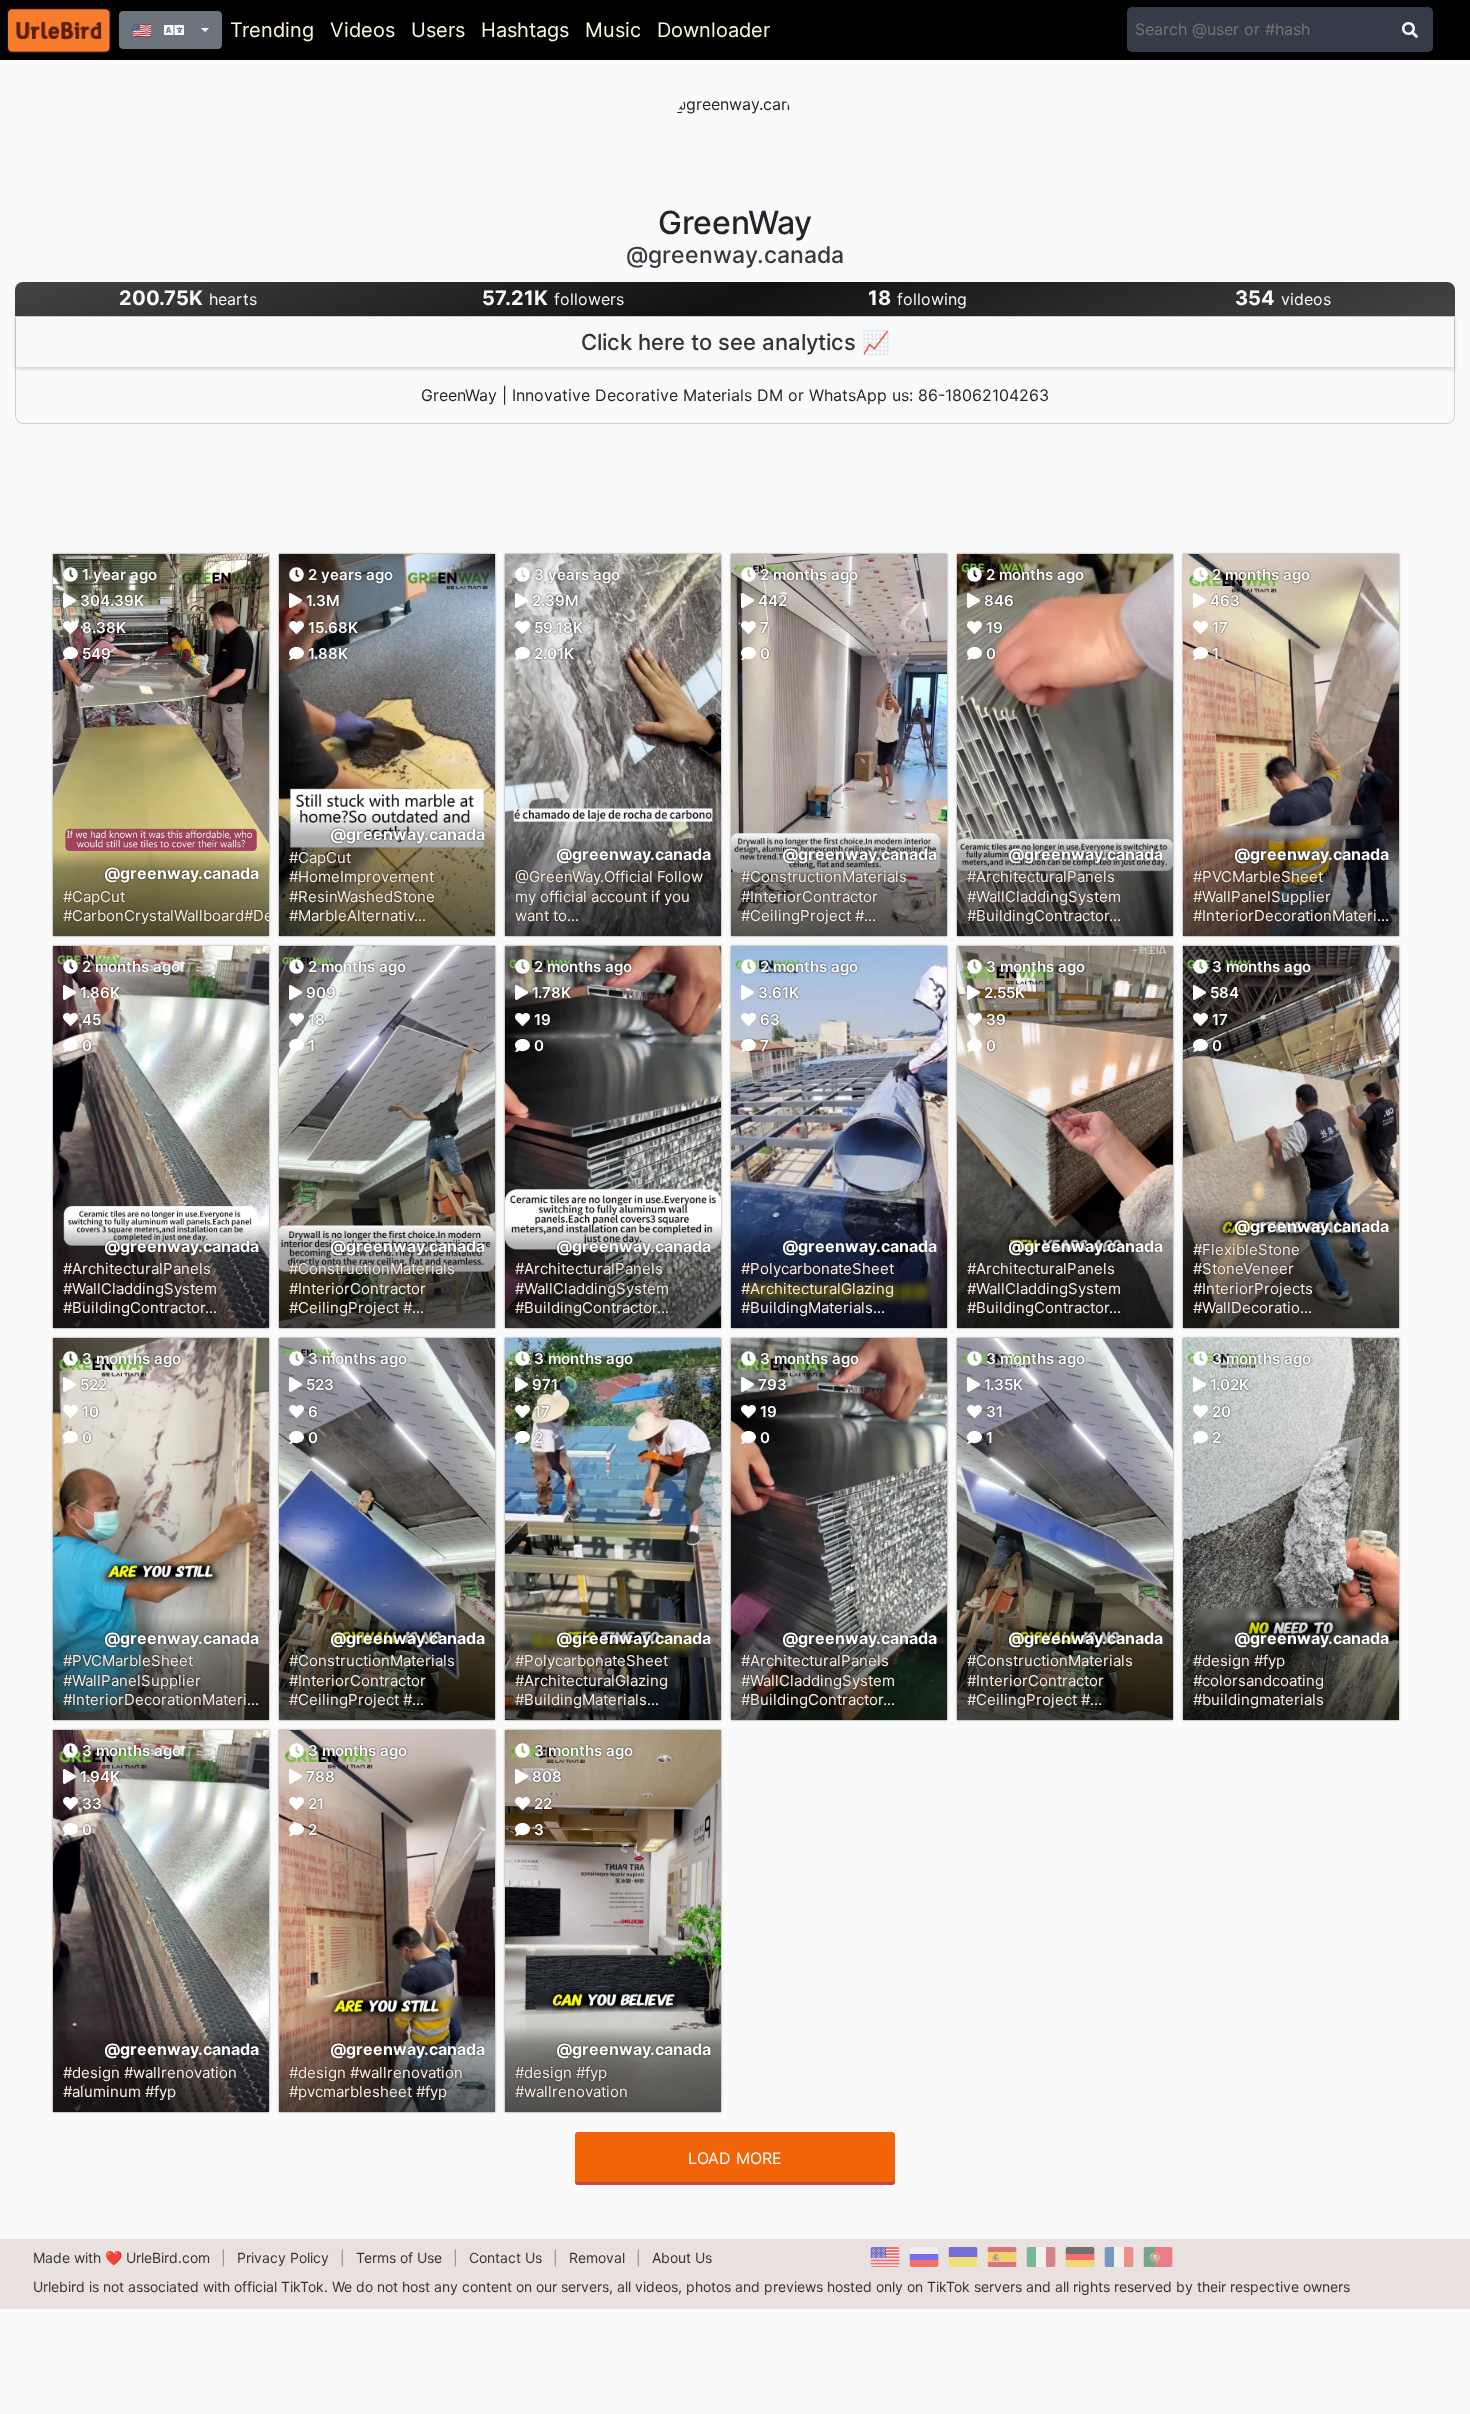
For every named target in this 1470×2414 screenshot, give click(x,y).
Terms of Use (399, 2257)
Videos (362, 30)
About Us (682, 2257)
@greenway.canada (181, 873)
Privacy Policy (283, 2257)
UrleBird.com (168, 2257)
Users (438, 30)
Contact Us (505, 2257)
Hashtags (525, 30)
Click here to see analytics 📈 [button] (735, 342)
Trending (272, 30)
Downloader (713, 30)
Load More (735, 2158)
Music (613, 30)
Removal (597, 2257)
